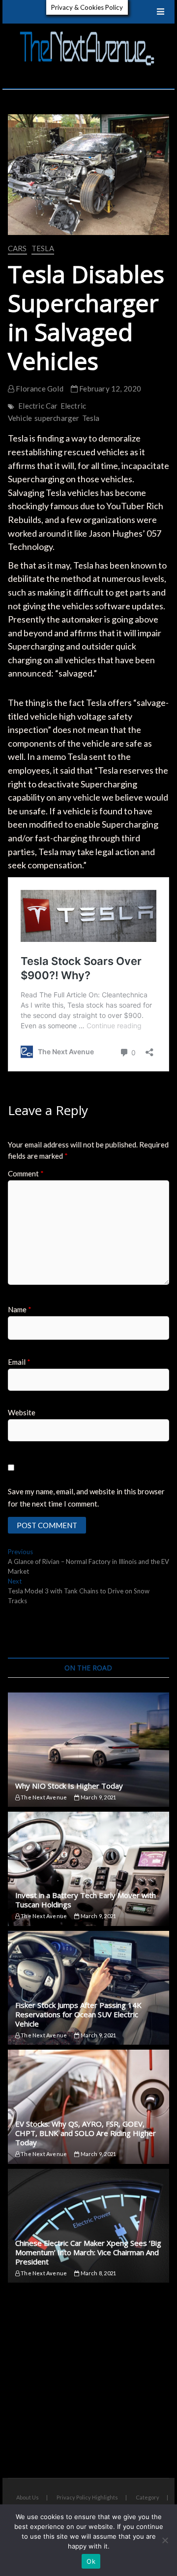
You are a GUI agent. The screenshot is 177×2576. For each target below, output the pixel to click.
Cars (17, 248)
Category (147, 2497)
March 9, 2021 (98, 1797)
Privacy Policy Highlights (87, 2497)
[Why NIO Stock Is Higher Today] (88, 1750)
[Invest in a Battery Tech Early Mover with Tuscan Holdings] (88, 1869)
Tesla (43, 248)
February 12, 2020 (110, 389)
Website (22, 1412)
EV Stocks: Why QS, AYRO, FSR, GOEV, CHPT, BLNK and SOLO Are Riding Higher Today (86, 2133)
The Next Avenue (43, 1797)
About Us (28, 2497)
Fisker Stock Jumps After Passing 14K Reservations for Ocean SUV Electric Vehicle (78, 2014)
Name (20, 1309)
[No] (165, 2540)
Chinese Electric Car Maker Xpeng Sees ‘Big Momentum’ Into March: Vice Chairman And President (88, 2252)
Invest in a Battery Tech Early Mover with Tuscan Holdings (86, 1900)
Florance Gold (39, 389)
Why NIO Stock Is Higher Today (69, 1786)
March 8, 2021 (98, 2273)
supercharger (57, 418)
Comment (26, 1173)
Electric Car (38, 406)
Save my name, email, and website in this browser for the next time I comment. (86, 1498)
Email (19, 1362)
